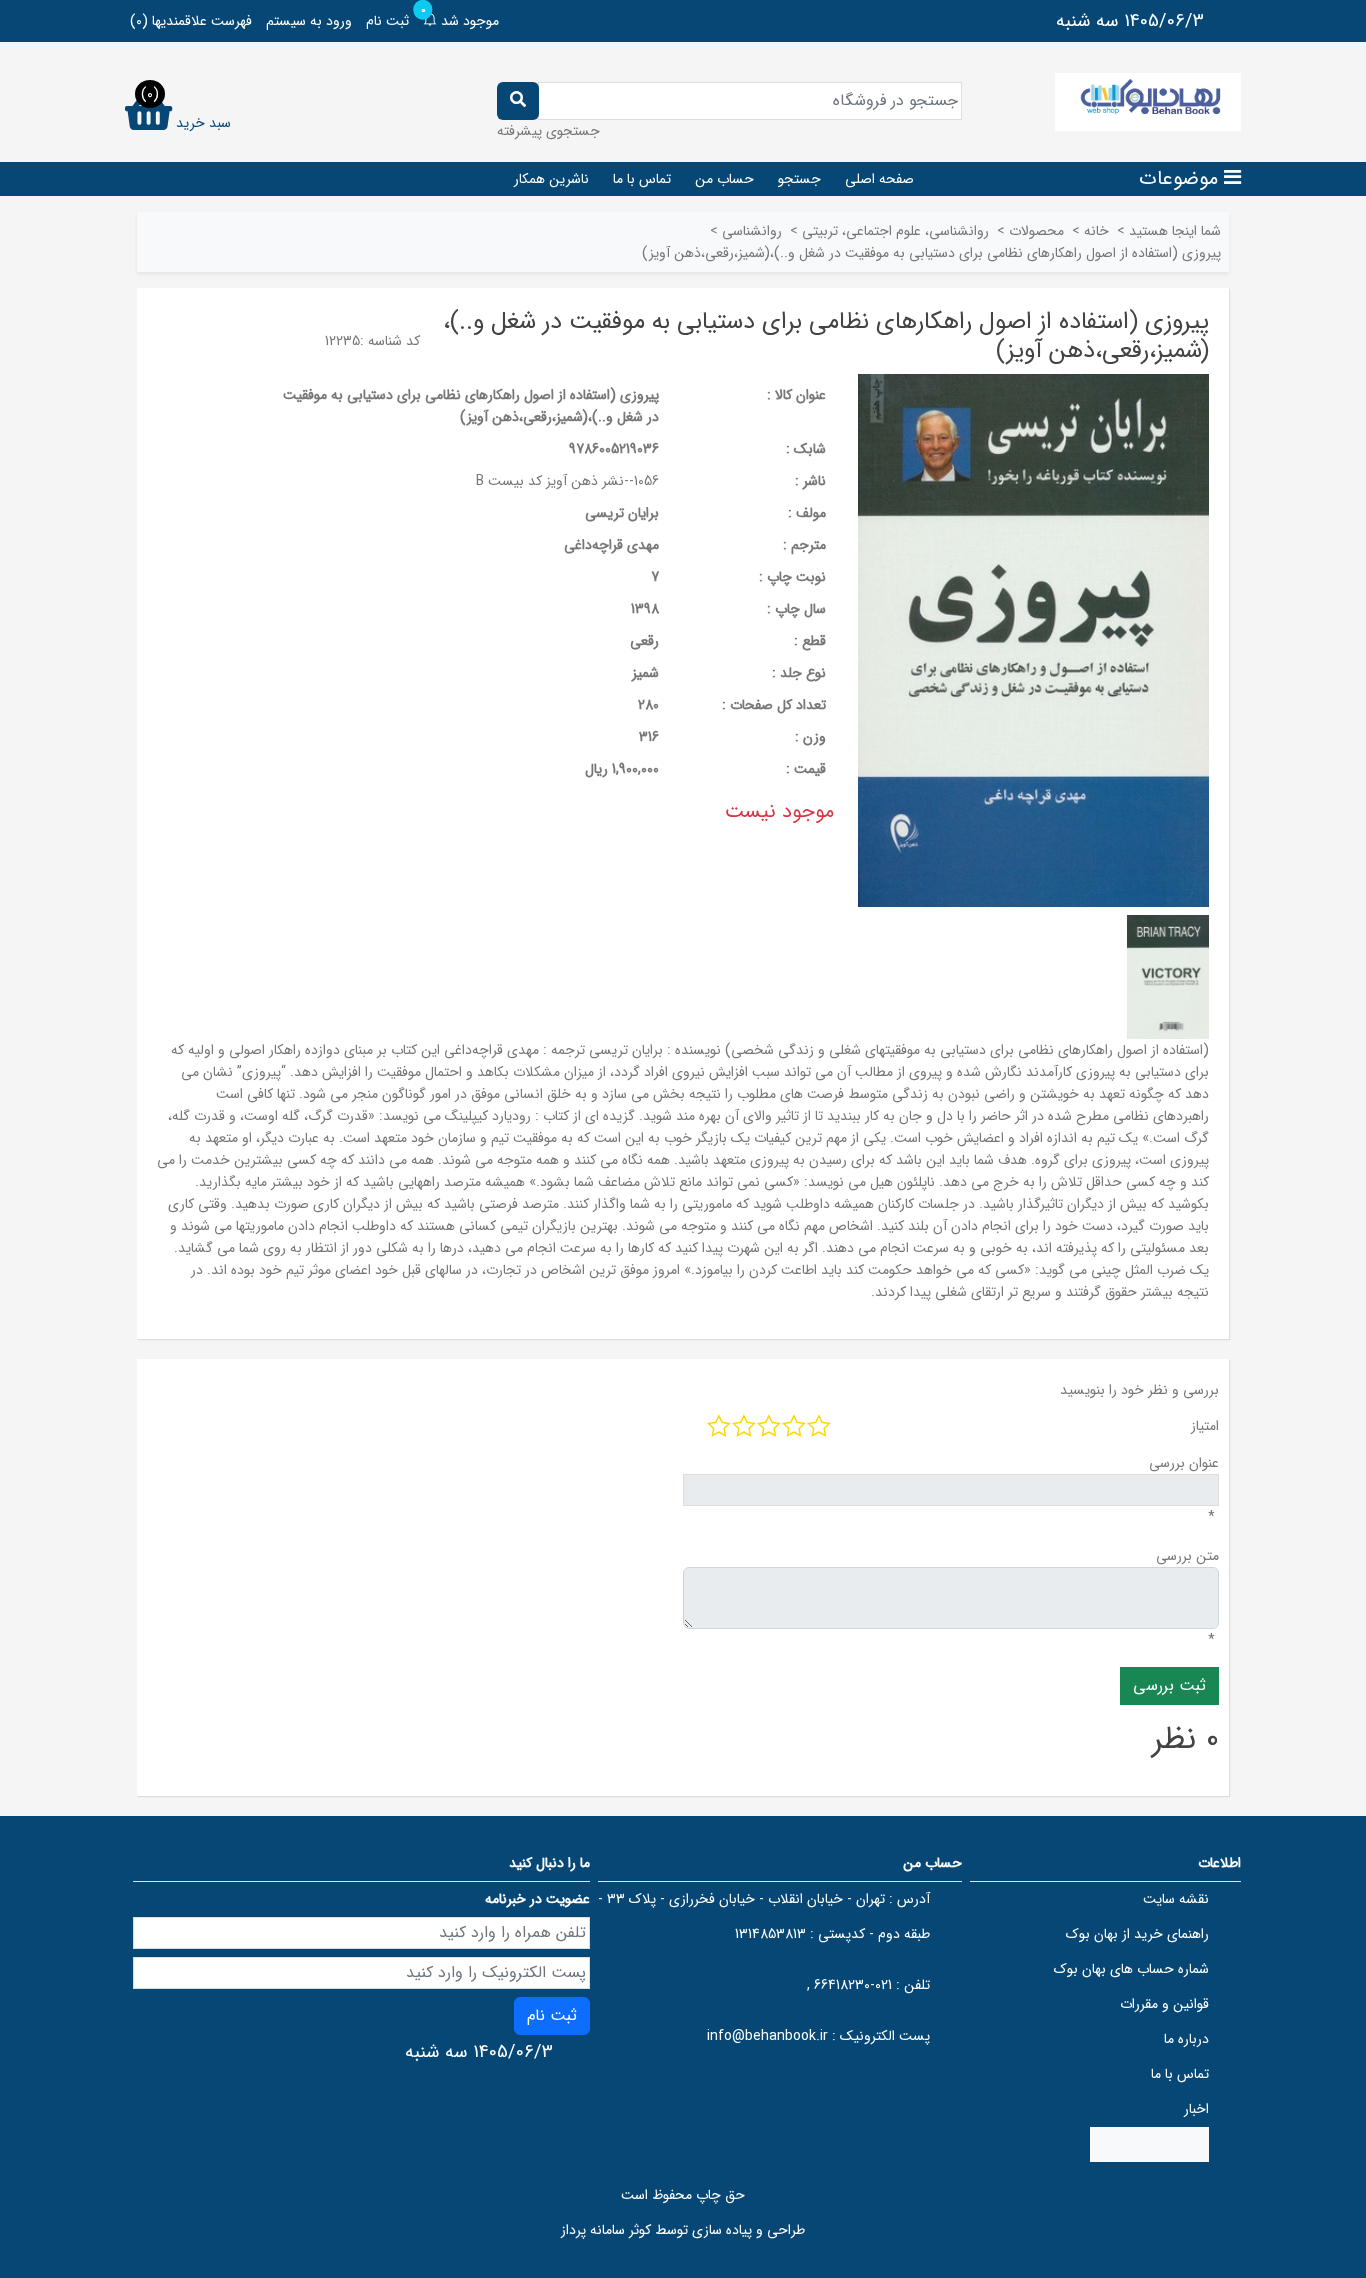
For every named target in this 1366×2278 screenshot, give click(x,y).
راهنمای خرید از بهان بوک (1137, 1934)
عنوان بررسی (1184, 1463)
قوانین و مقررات (1164, 2004)
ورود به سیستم (309, 21)
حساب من (724, 179)
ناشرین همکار (551, 179)
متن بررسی (1187, 1556)
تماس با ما (642, 179)
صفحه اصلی (879, 179)
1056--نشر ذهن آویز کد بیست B (567, 481)
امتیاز (1205, 1426)
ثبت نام (387, 21)
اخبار (1196, 2109)
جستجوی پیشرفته (548, 131)
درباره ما (1186, 2039)
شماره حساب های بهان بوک (1131, 1969)
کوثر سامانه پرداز (606, 2230)
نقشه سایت (1176, 1899)
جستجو (799, 179)
